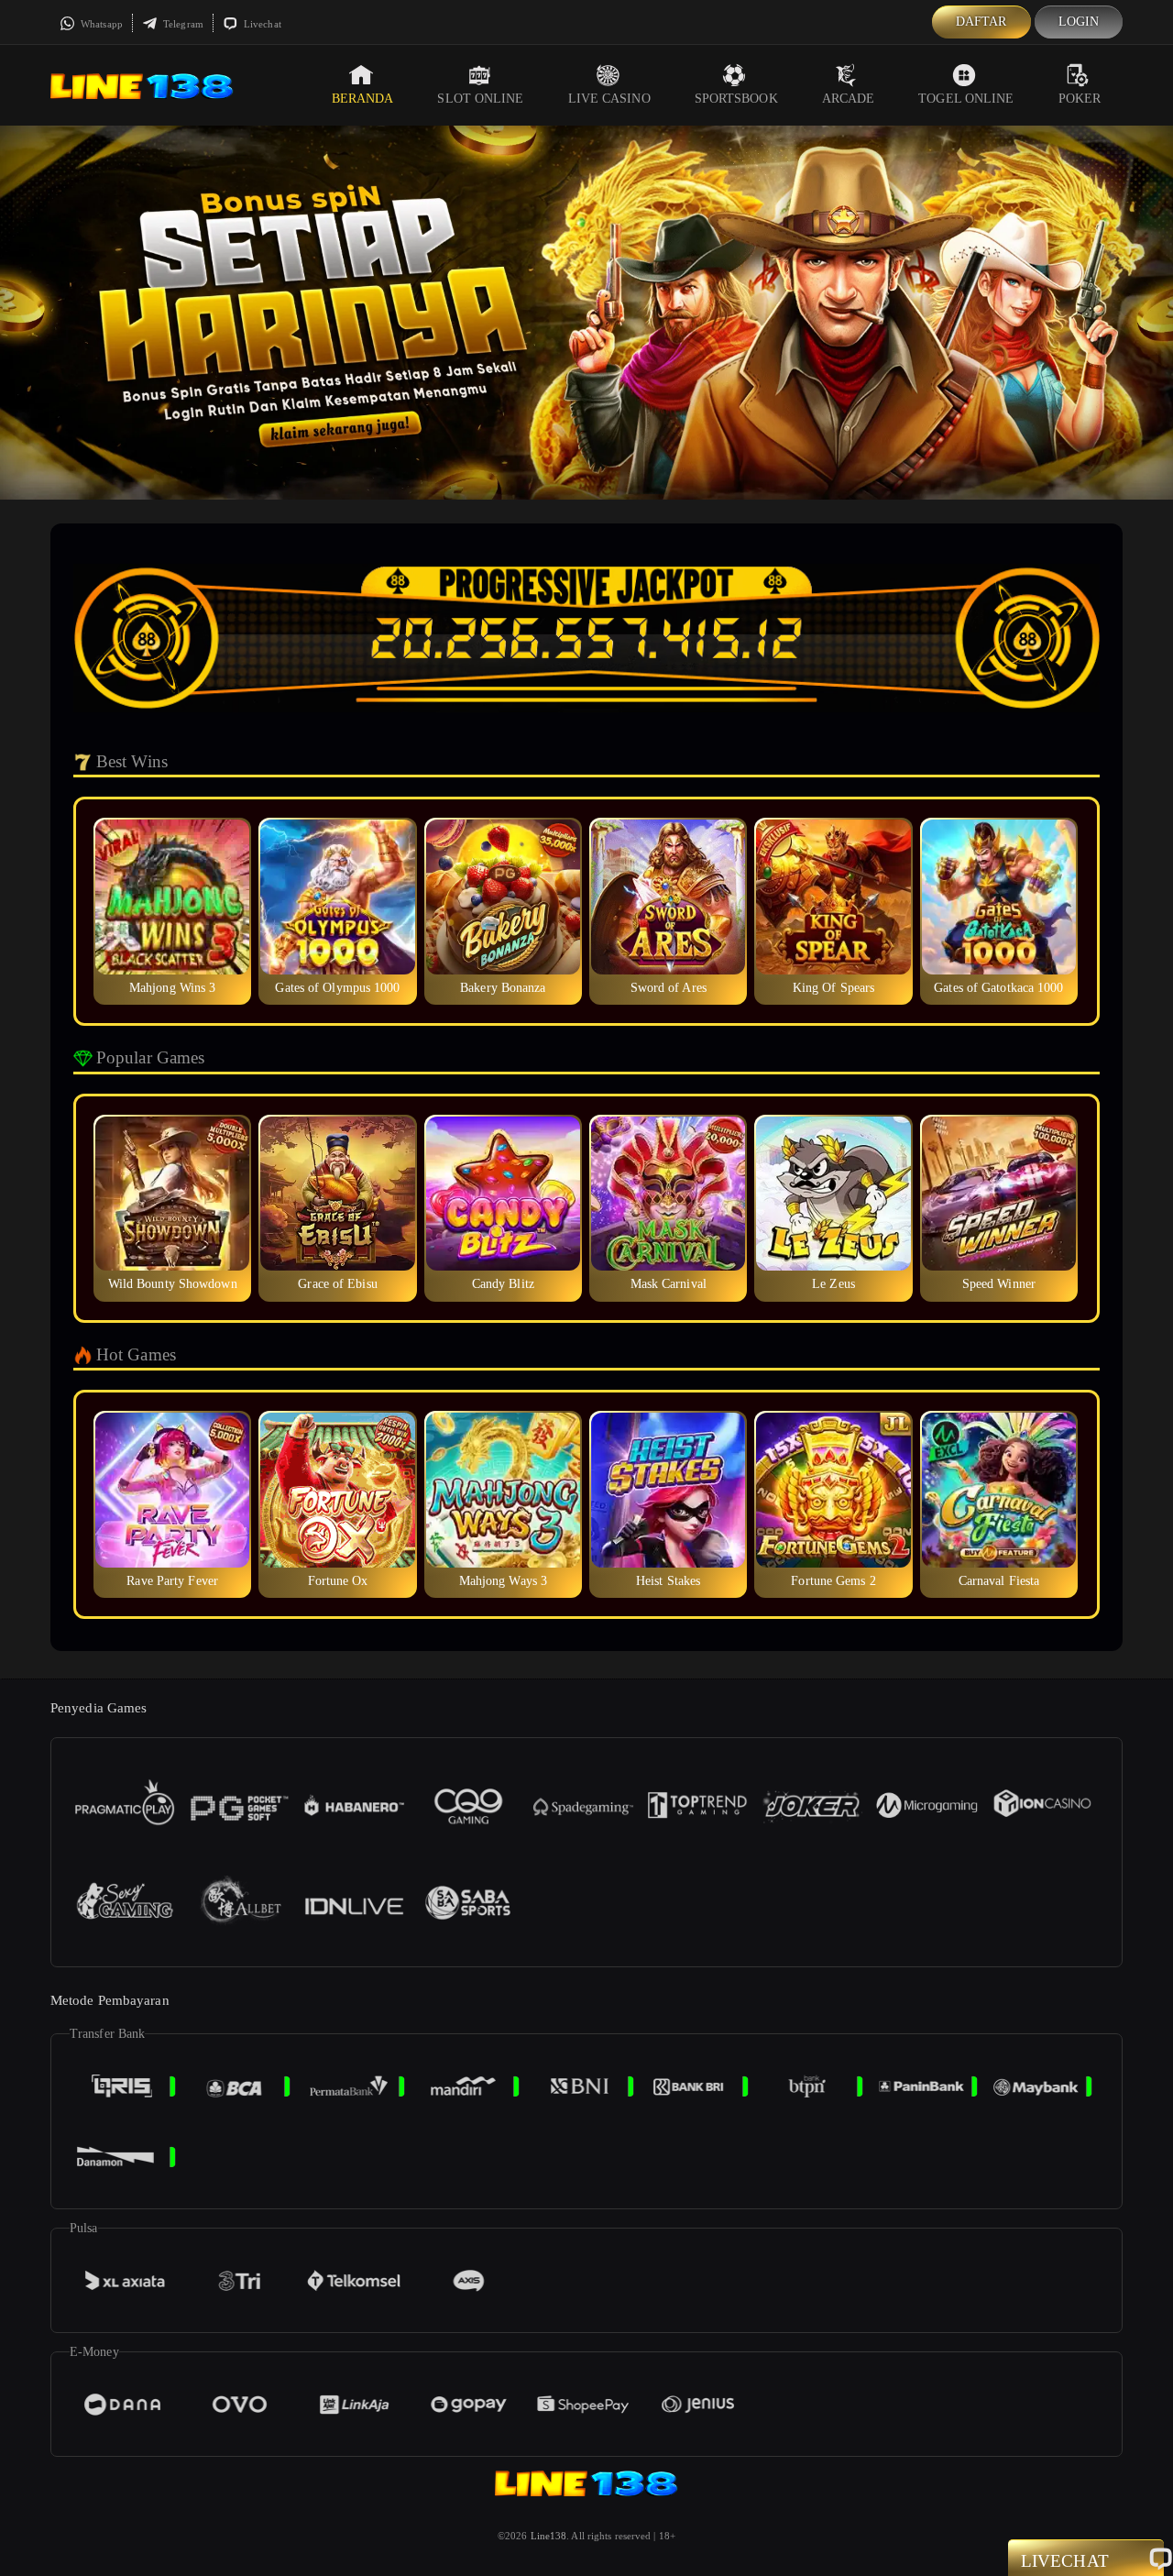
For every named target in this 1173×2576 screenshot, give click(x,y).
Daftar (981, 22)
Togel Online (966, 99)
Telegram (182, 24)
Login (1079, 22)
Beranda (363, 99)
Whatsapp (100, 24)
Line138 (549, 2536)
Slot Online (480, 99)
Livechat (261, 24)
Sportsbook (736, 99)
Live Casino (609, 99)
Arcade (849, 99)
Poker (1080, 99)
